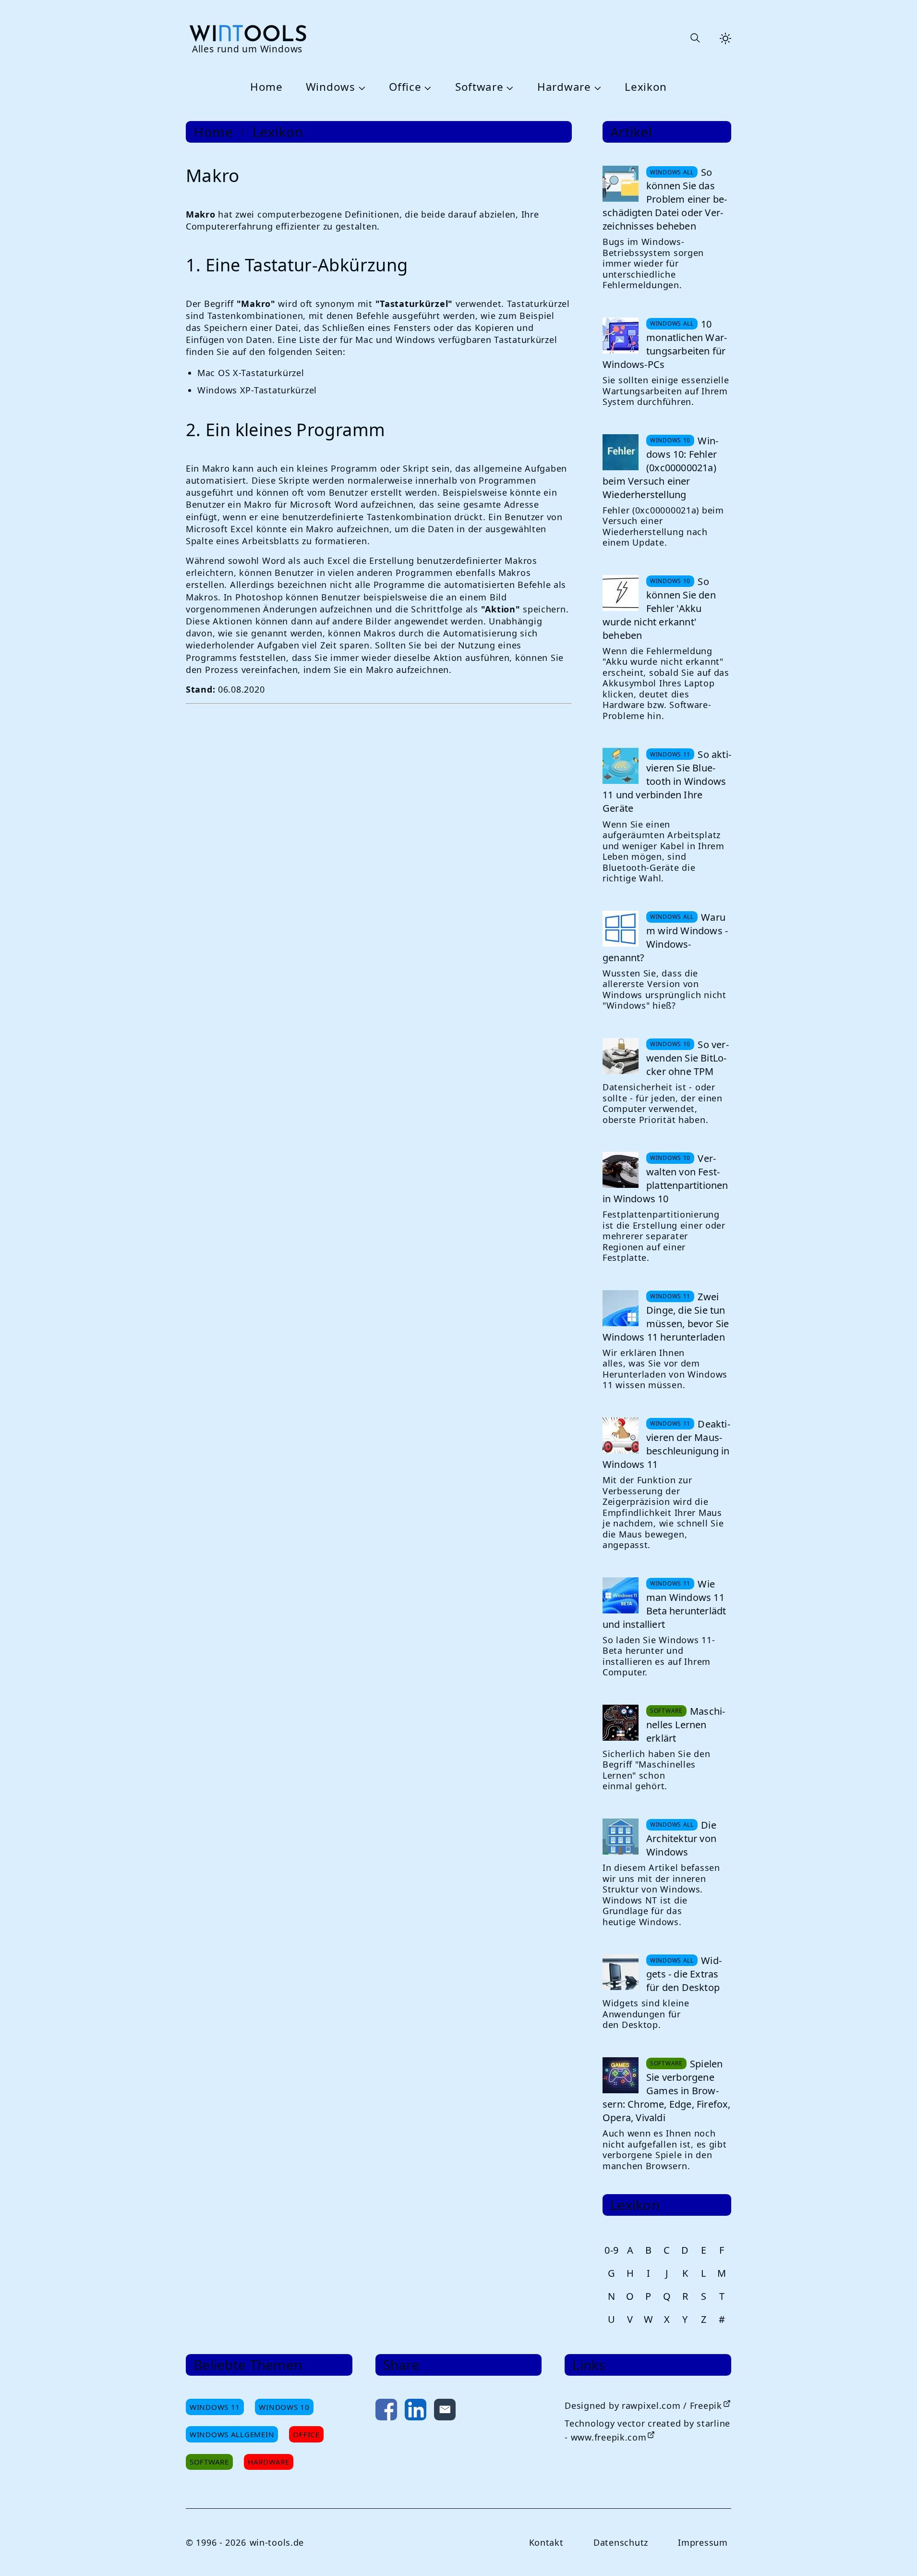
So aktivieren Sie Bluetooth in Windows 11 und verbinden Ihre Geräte (667, 781)
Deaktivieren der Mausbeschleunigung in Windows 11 (666, 1444)
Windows (331, 87)
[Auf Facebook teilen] (386, 2411)
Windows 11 (215, 2407)
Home (266, 87)
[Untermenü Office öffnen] (426, 87)
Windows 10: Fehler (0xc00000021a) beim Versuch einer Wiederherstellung (660, 468)
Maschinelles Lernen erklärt (686, 1725)
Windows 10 (284, 2407)
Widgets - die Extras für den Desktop (684, 1974)
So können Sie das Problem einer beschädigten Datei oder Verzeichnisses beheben (665, 199)
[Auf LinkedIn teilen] (416, 2411)
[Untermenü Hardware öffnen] (596, 87)
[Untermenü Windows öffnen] (361, 87)
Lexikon (646, 87)
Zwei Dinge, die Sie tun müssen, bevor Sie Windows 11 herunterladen (666, 1317)
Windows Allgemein (232, 2434)
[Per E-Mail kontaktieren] (445, 2411)
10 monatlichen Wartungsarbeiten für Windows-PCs (665, 344)
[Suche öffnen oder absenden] (695, 38)
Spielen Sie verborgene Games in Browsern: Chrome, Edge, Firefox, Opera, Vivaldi (667, 2091)
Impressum (703, 2542)
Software (479, 87)
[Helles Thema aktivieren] (725, 38)
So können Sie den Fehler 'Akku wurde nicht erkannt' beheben (659, 608)
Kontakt (546, 2542)
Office (405, 87)
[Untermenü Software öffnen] (509, 87)
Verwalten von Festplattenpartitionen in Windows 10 (665, 1178)
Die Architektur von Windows (681, 1838)
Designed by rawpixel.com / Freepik (643, 2405)
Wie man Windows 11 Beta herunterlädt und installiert (664, 1604)
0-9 (612, 2250)
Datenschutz (621, 2542)
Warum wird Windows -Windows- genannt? (665, 937)
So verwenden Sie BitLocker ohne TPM (688, 1058)
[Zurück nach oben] (894, 2553)
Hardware (564, 87)
